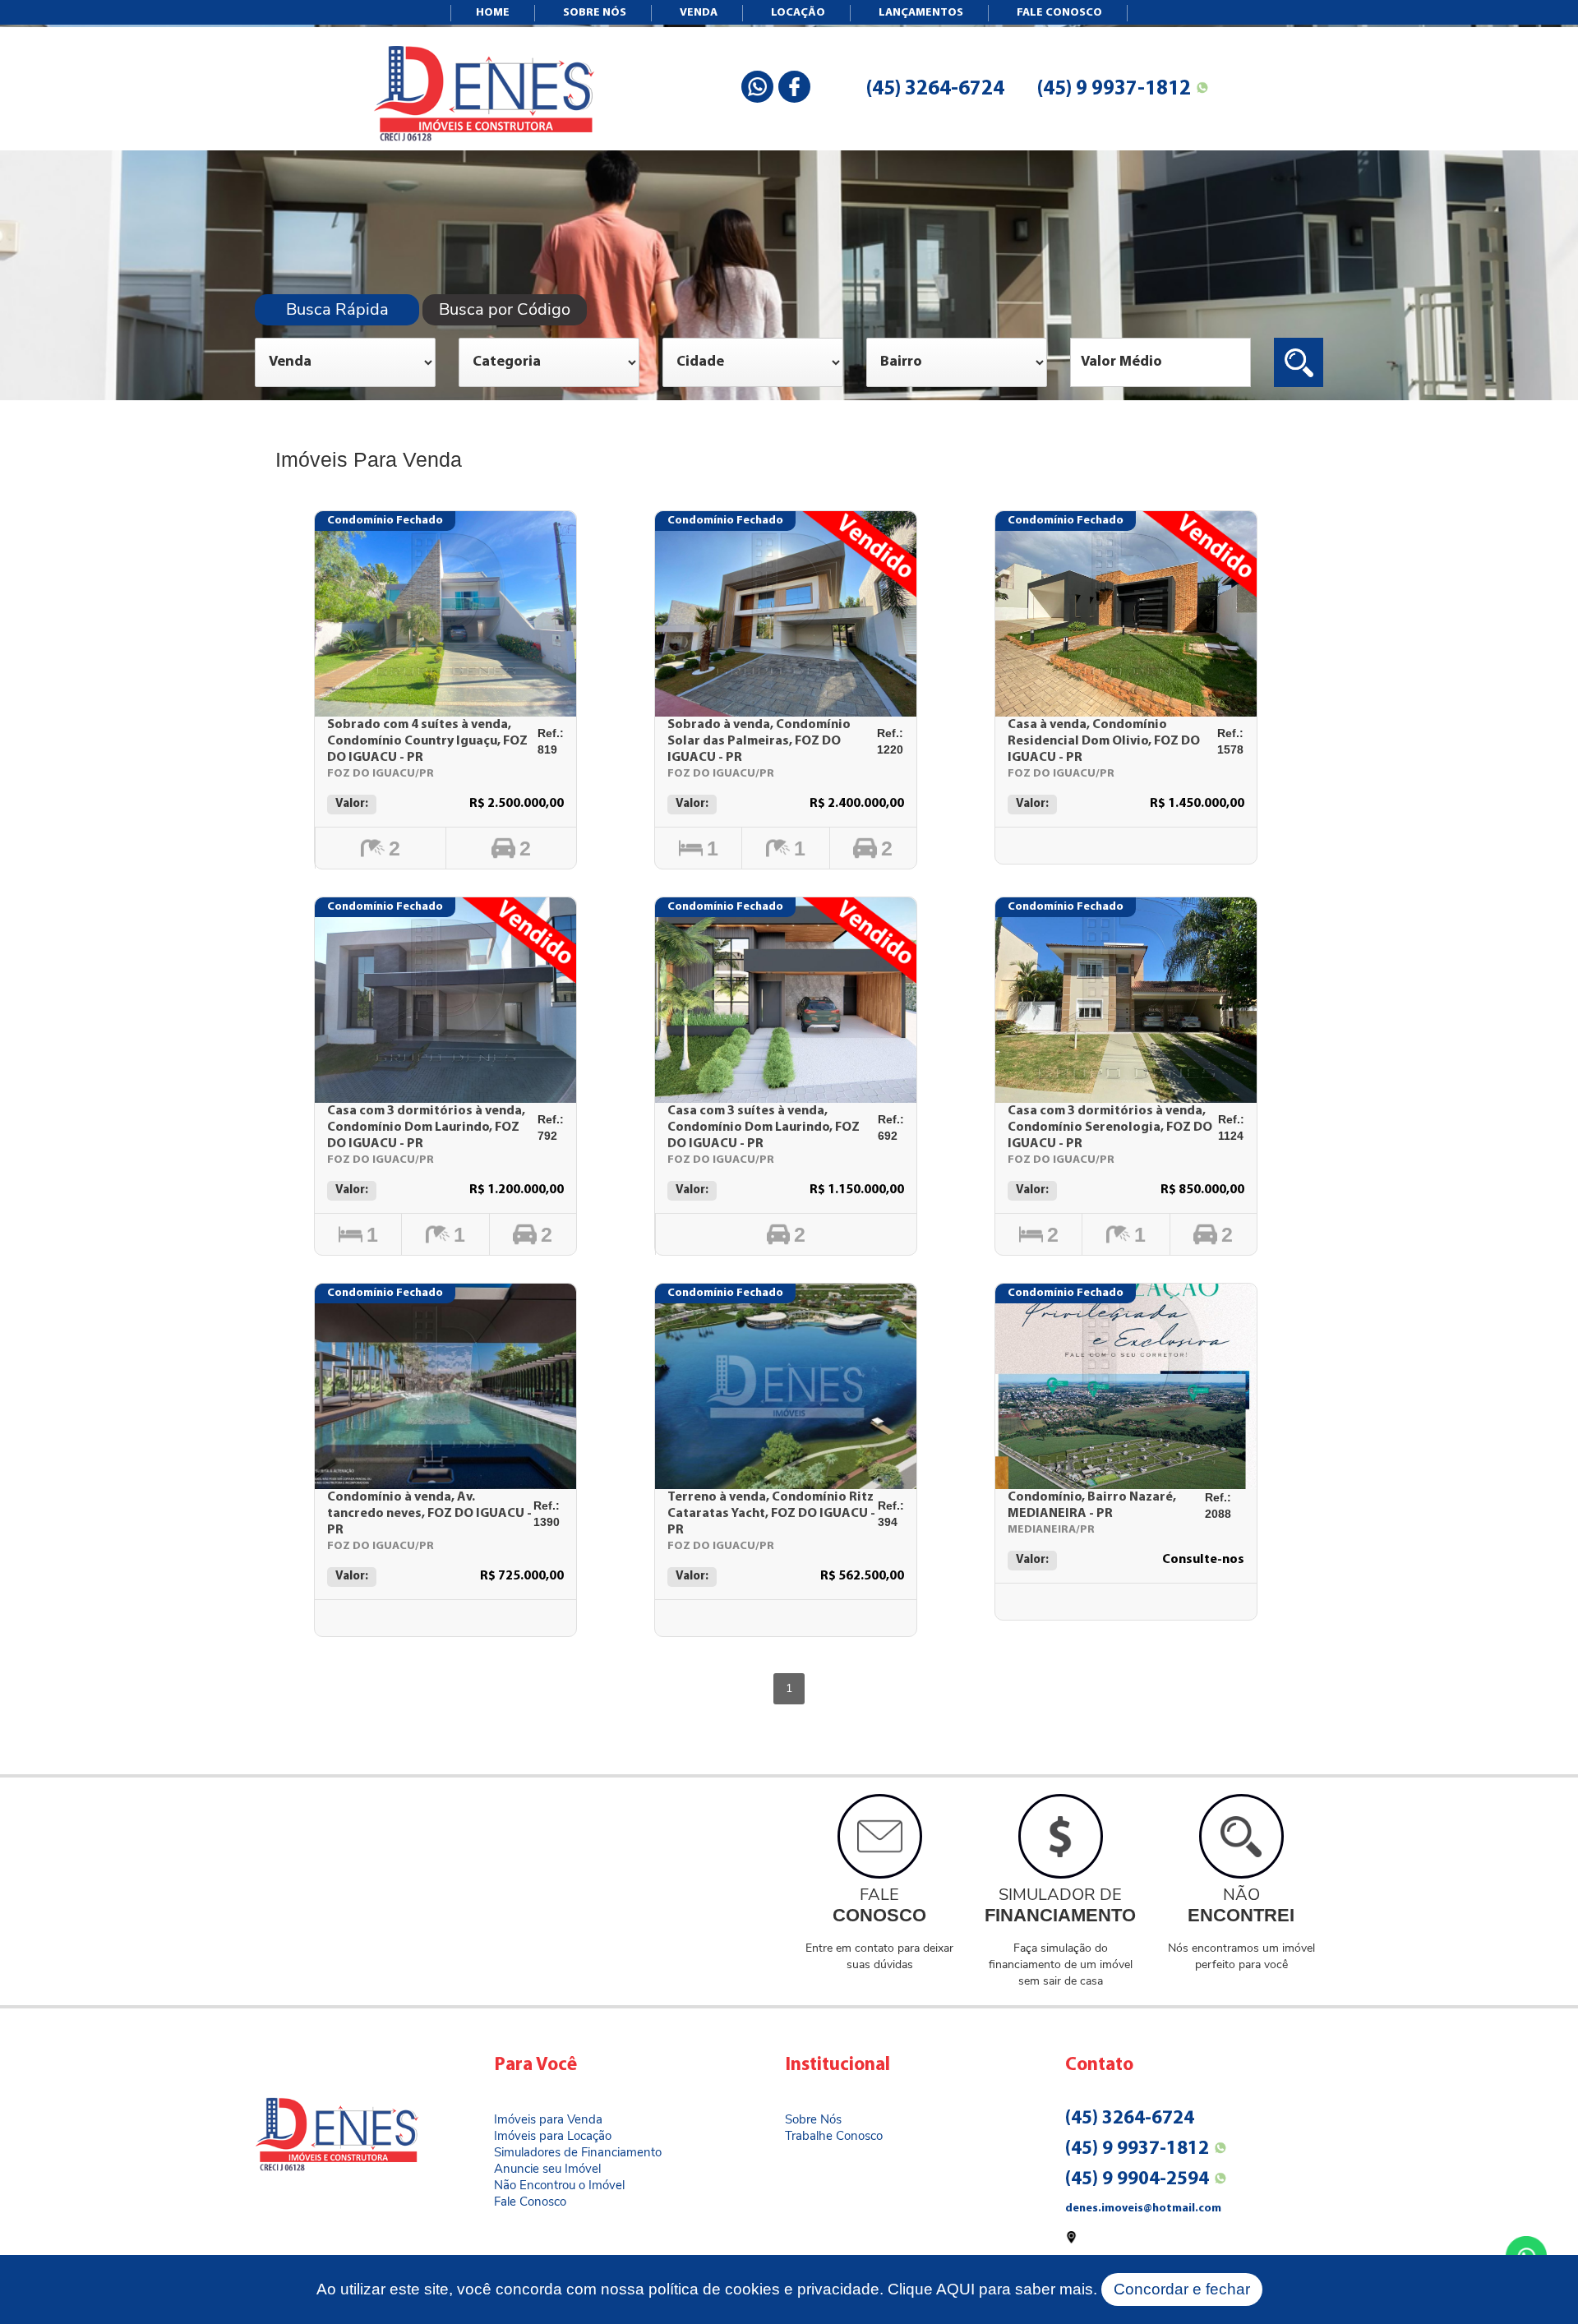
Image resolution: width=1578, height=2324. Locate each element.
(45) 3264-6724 (935, 89)
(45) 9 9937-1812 (1114, 89)
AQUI (955, 2289)
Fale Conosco (530, 2202)
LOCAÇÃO (798, 13)
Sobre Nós (813, 2119)
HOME (493, 13)
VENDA (699, 13)
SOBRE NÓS (595, 13)
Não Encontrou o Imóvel (559, 2185)
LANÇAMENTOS (921, 13)
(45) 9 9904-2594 (1137, 2180)
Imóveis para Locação (553, 2136)
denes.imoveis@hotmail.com (1143, 2209)
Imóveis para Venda (548, 2119)
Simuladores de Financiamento (578, 2152)
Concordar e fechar (1182, 2289)
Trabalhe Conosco (834, 2136)
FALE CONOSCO (1059, 13)
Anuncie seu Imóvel (547, 2169)
